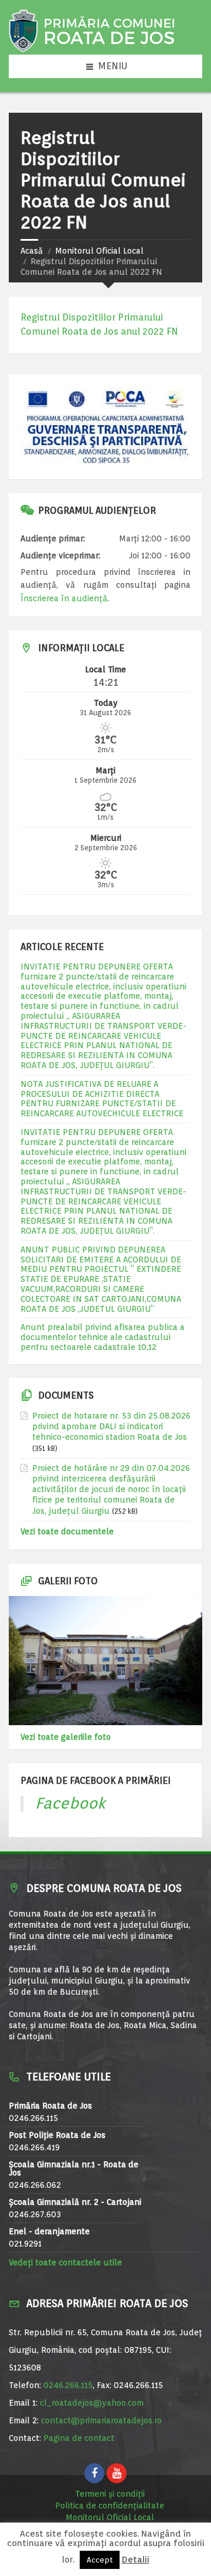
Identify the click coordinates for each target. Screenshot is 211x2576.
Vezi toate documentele (67, 1531)
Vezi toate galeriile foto (66, 1737)
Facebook (70, 1803)
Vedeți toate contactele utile (65, 2262)
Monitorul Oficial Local (99, 251)
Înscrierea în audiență (64, 598)
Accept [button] (100, 2560)
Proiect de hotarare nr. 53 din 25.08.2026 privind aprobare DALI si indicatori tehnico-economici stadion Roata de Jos (111, 1426)
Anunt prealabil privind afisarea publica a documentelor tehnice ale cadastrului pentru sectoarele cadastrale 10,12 (103, 1337)
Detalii (136, 2560)
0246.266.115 (68, 2385)
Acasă (32, 251)
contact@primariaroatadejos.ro (101, 2420)
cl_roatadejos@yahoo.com (92, 2403)
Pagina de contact (79, 2438)
